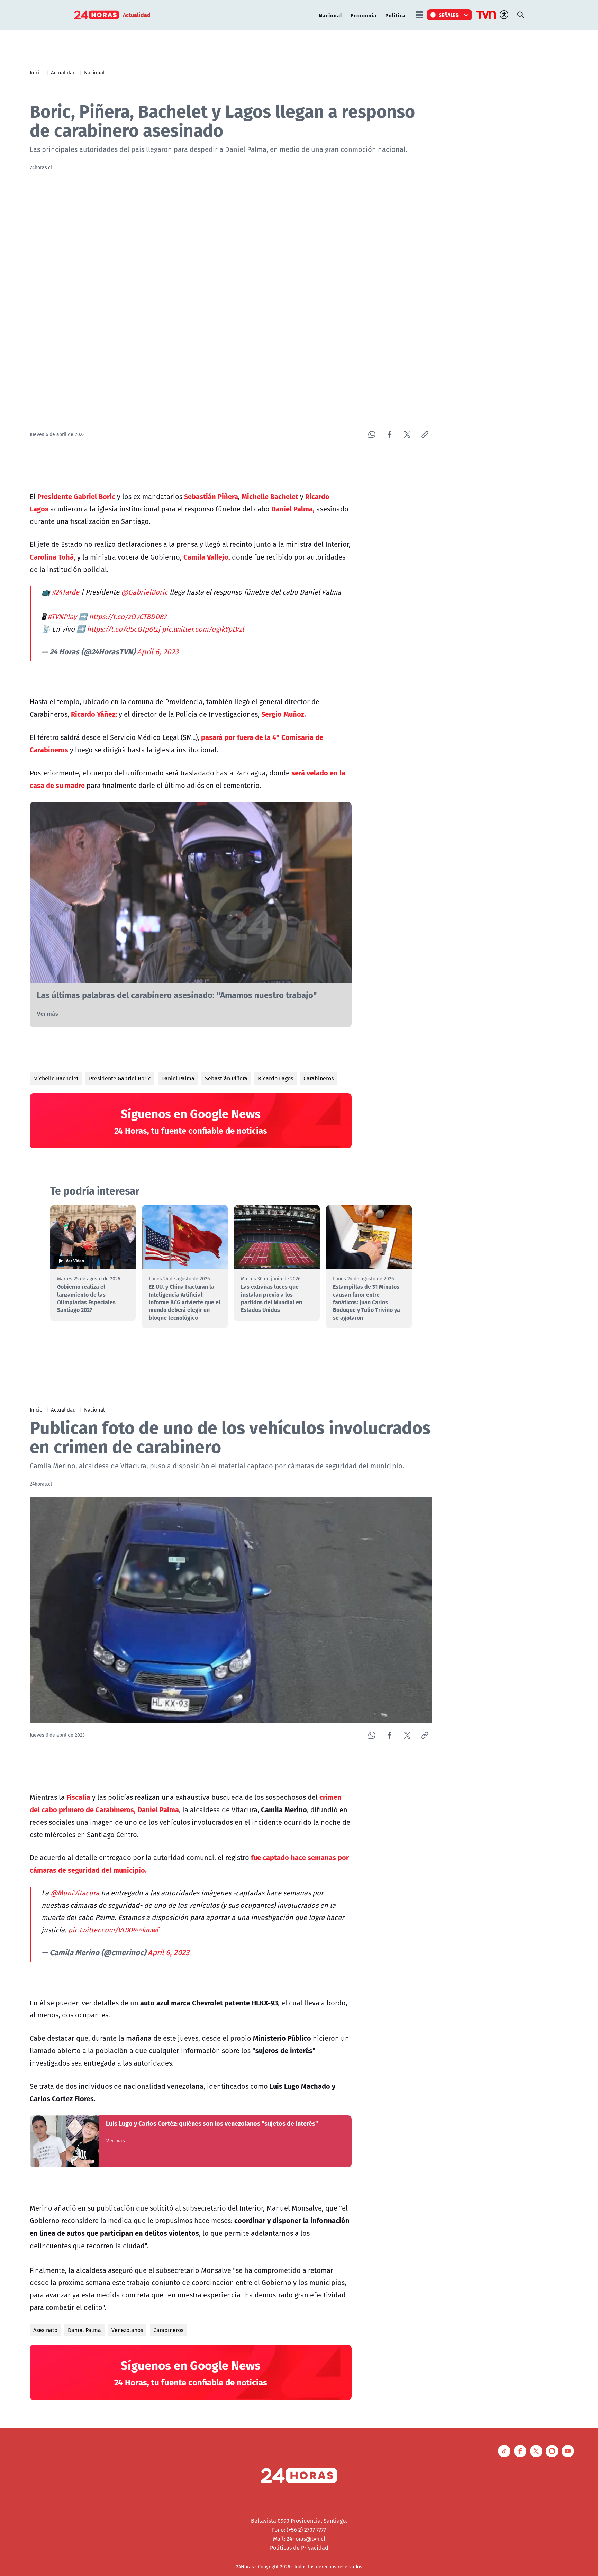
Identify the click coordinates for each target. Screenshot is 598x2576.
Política (395, 15)
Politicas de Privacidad (299, 2548)
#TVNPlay (62, 616)
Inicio (36, 72)
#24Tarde (66, 592)
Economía (364, 15)
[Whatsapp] (372, 434)
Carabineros (319, 1078)
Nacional (330, 15)
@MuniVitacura (75, 1893)
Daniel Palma (178, 1078)
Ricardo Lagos (275, 1078)
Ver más (47, 1013)
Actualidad (63, 72)
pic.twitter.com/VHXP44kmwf (113, 1930)
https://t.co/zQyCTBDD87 (128, 616)
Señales (449, 15)
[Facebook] (389, 434)
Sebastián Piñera (226, 1078)
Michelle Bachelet (56, 1078)
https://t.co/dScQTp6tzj (124, 629)
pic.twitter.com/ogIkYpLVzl (203, 629)
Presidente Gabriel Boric (120, 1078)
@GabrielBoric (144, 592)
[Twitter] (407, 434)
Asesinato (45, 2330)
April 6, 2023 (158, 652)
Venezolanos (127, 2330)
